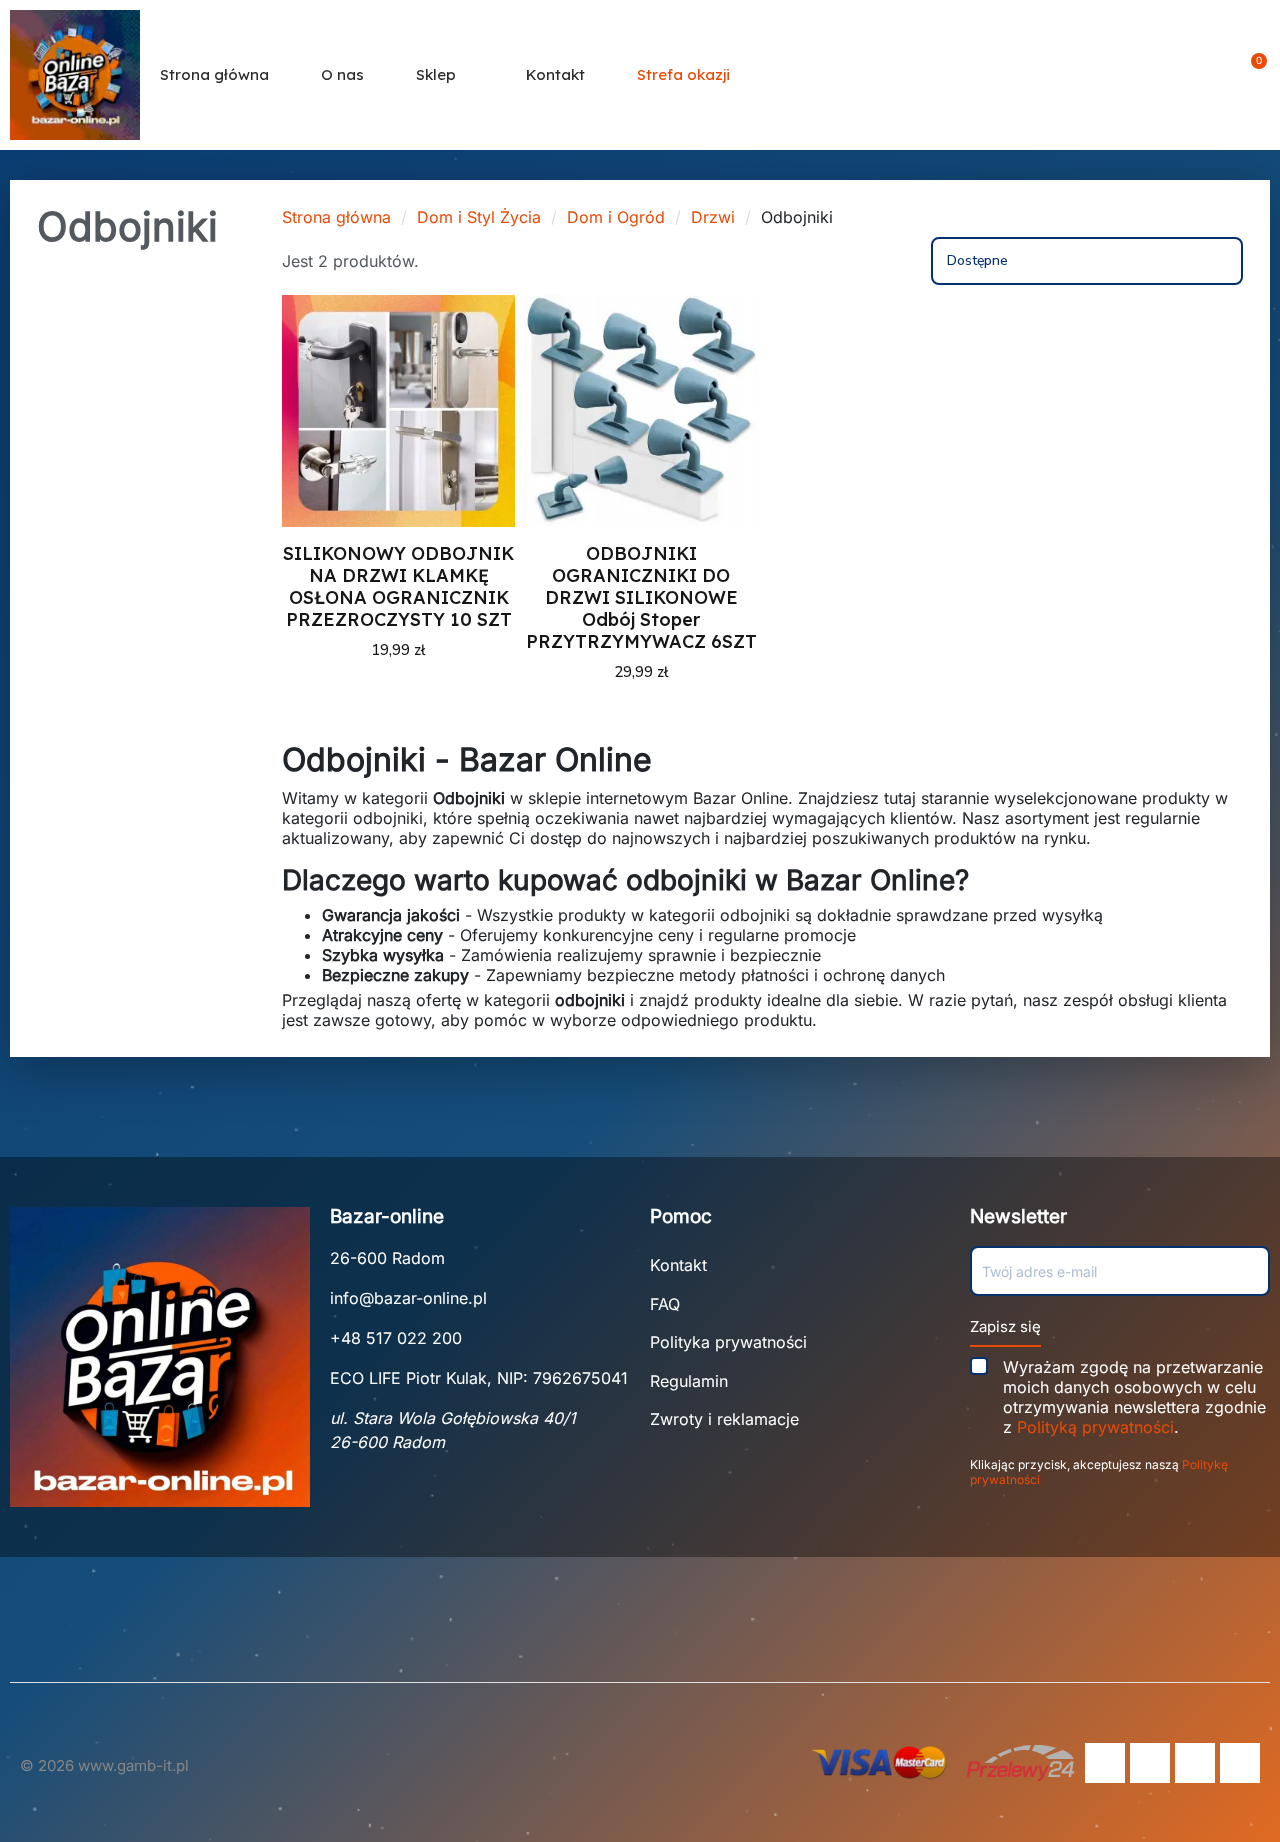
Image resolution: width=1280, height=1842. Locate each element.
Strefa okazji (683, 74)
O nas (342, 74)
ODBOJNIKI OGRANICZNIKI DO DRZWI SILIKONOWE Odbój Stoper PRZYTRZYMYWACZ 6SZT (641, 597)
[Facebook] (1105, 1763)
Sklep (436, 74)
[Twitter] (1240, 1763)
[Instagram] (1150, 1763)
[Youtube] (1195, 1763)
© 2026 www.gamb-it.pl (104, 1765)
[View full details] (487, 333)
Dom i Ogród (616, 217)
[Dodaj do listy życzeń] (487, 375)
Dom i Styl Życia (479, 217)
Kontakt (555, 74)
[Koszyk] (1252, 75)
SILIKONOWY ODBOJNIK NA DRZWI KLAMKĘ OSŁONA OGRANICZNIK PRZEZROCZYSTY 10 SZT (398, 586)
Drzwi (713, 217)
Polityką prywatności (1095, 1427)
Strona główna (214, 74)
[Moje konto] (1220, 75)
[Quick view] (487, 417)
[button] (1185, 75)
